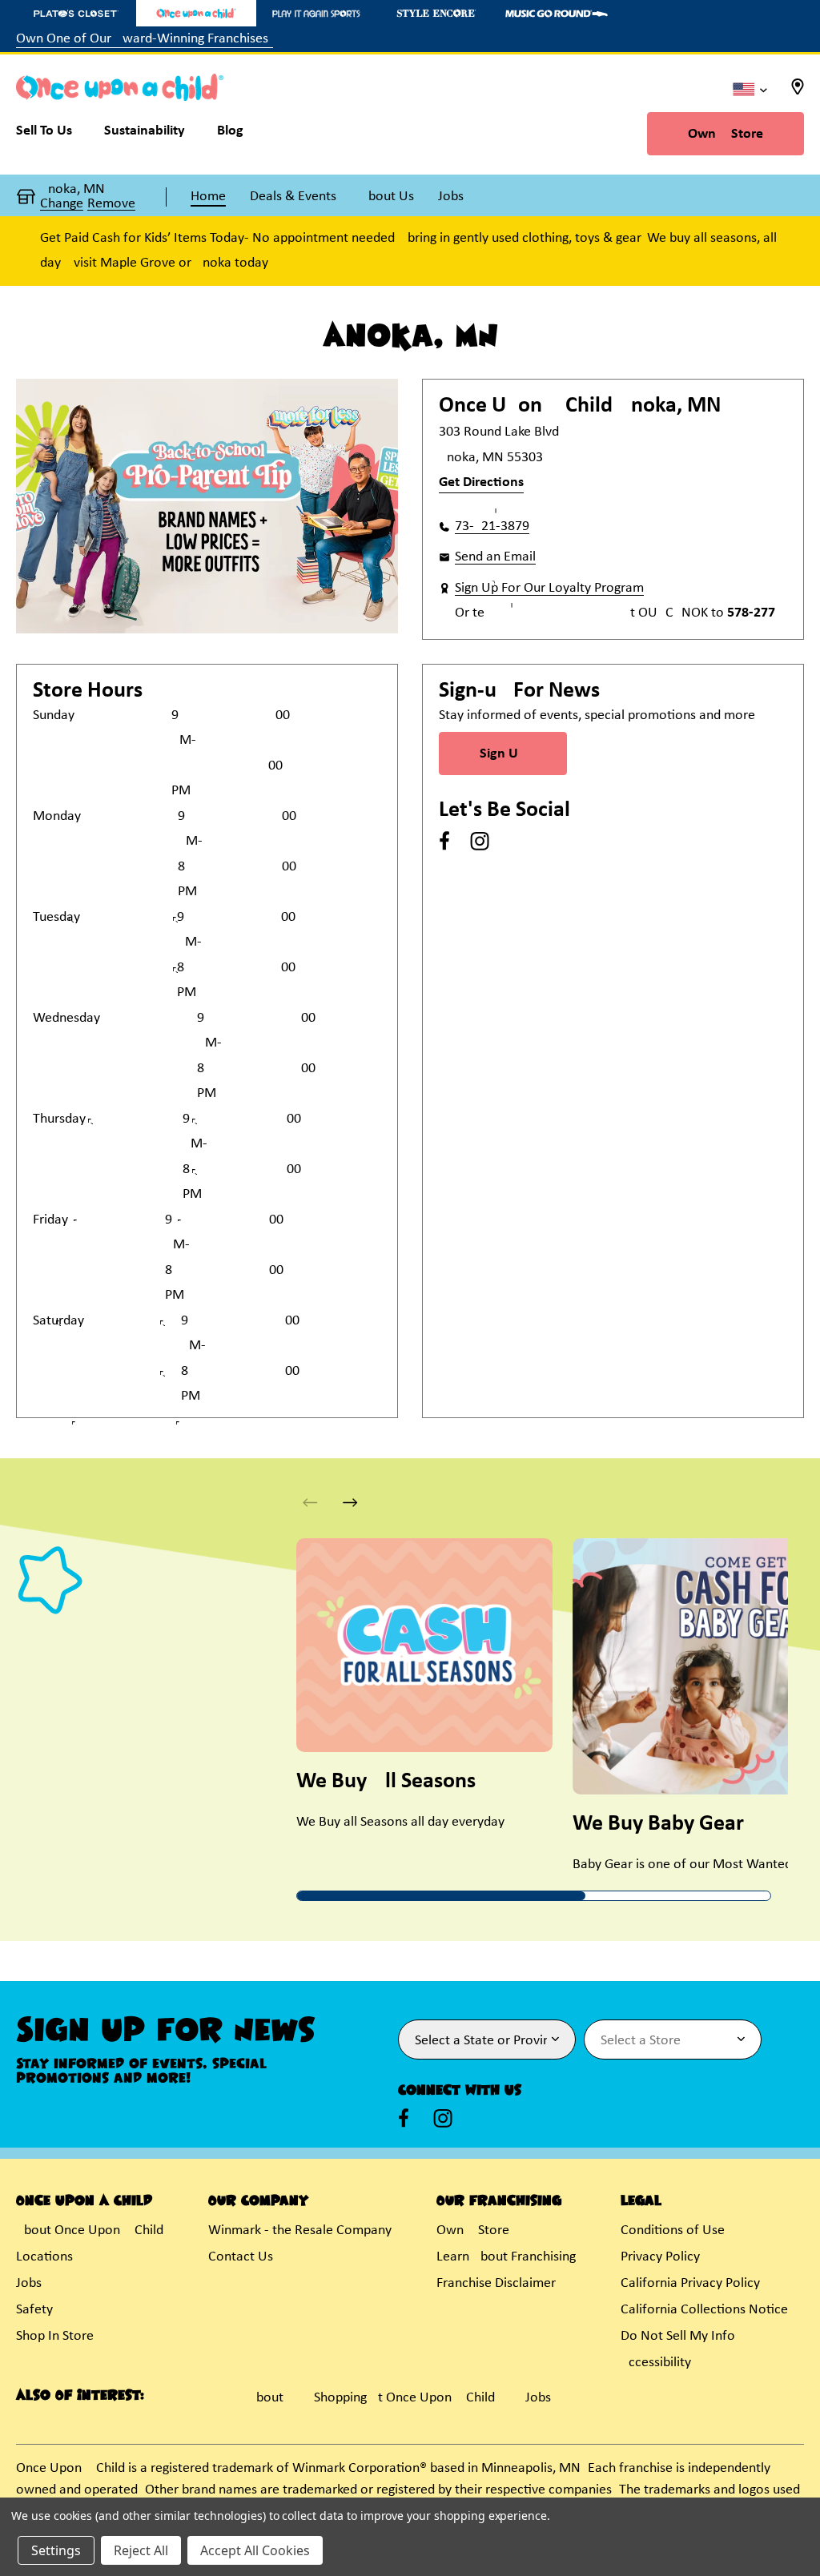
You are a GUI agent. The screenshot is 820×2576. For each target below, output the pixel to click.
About (266, 2398)
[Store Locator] (798, 92)
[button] (350, 1503)
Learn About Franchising (506, 2257)
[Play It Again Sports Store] (316, 13)
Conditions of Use (673, 2230)
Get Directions (481, 482)
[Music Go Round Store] (557, 13)
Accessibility (656, 2363)
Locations (44, 2257)
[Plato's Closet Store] (76, 13)
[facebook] (444, 841)
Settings (56, 2550)
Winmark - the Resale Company (300, 2230)
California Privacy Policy (690, 2283)
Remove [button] (111, 204)
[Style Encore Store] (436, 13)
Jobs (29, 2283)
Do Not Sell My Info (678, 2336)
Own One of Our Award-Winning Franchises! (145, 39)
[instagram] (480, 841)
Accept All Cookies (255, 2550)
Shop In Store (55, 2336)
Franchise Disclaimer (496, 2283)
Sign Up (503, 754)
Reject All (141, 2550)
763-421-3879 (492, 526)
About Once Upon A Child (90, 2230)
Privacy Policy (660, 2257)
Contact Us (241, 2257)
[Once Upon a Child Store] (196, 13)
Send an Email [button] (495, 557)
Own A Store (726, 134)
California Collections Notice (704, 2310)
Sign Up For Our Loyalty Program (549, 588)
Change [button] (62, 204)
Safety (34, 2310)
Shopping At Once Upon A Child (404, 2398)
